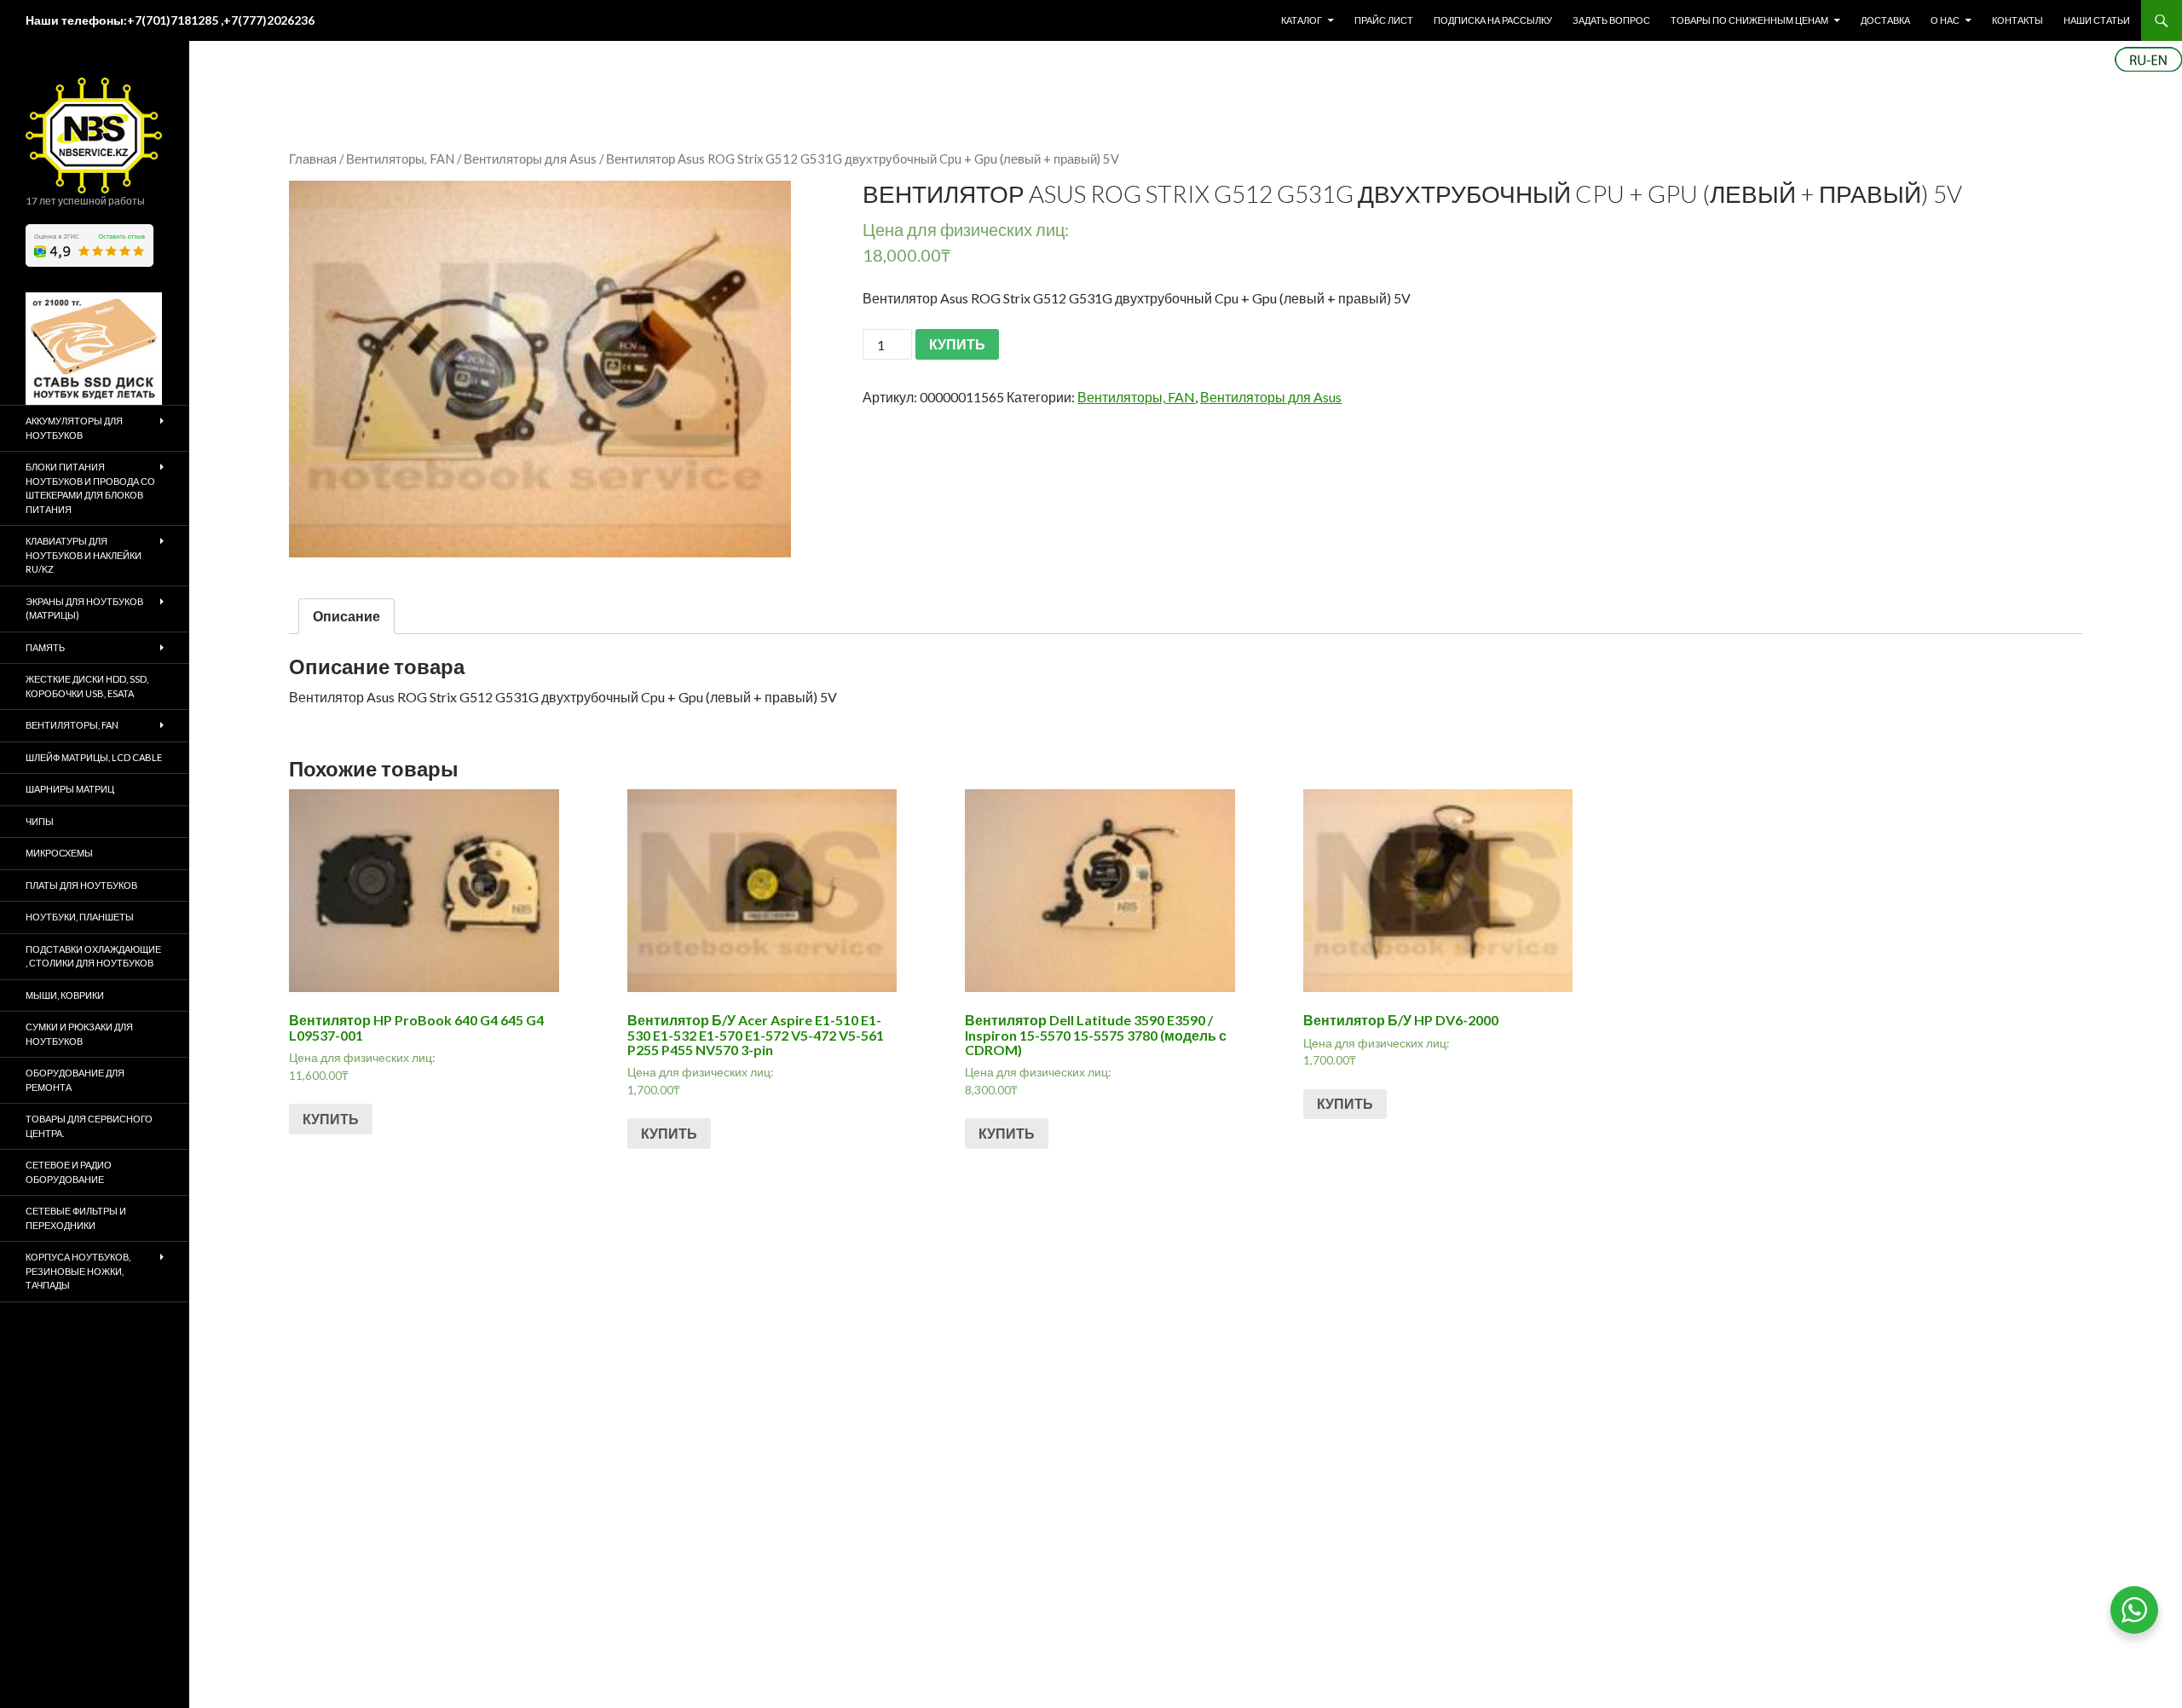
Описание (346, 616)
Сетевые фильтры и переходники (76, 1218)
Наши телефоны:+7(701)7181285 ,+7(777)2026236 (170, 20)
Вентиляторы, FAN (400, 159)
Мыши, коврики (65, 995)
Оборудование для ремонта (75, 1080)
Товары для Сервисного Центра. (89, 1126)
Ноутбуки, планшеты (80, 917)
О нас (1945, 20)
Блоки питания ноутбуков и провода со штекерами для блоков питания (90, 488)
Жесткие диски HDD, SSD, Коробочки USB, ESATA (87, 686)
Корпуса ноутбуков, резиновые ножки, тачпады (78, 1271)
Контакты (2017, 20)
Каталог (1302, 20)
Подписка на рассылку (1493, 20)
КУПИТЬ (957, 344)
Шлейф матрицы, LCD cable (94, 757)
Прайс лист (1384, 20)
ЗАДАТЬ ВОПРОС (1611, 20)
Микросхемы (59, 853)
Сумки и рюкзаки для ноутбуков (79, 1034)
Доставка (1885, 20)
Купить (331, 1119)
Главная (313, 159)
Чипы (40, 821)
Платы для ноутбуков (81, 885)
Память (45, 647)
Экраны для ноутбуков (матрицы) (84, 609)
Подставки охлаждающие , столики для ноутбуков (93, 956)
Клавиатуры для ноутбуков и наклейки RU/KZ (84, 555)
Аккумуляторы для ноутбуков (74, 428)
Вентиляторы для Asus (530, 159)
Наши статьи (2097, 20)
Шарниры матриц (70, 789)
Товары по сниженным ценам (1749, 20)
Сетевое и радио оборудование (69, 1172)
